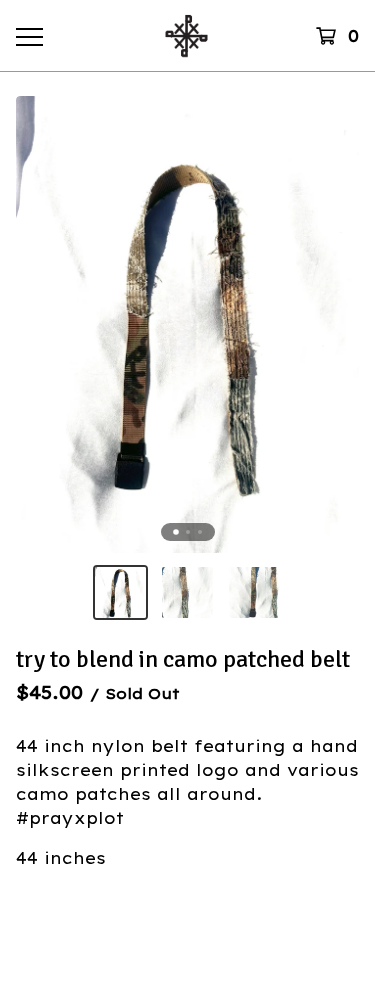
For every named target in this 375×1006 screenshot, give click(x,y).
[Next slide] (331, 325)
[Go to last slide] (44, 325)
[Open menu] (28, 36)
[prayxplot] (186, 35)
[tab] (176, 532)
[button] (120, 592)
